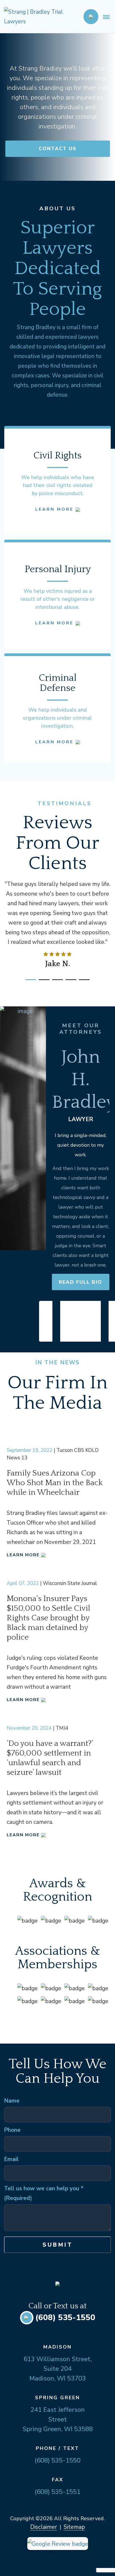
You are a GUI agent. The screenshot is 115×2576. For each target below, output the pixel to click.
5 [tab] (82, 982)
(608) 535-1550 (65, 2318)
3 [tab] (55, 982)
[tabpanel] (57, 923)
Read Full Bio (80, 1282)
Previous (46, 1321)
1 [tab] (28, 982)
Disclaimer (44, 2527)
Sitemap (74, 2527)
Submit (58, 2245)
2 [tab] (41, 982)
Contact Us (58, 149)
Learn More (55, 509)
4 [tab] (68, 982)
